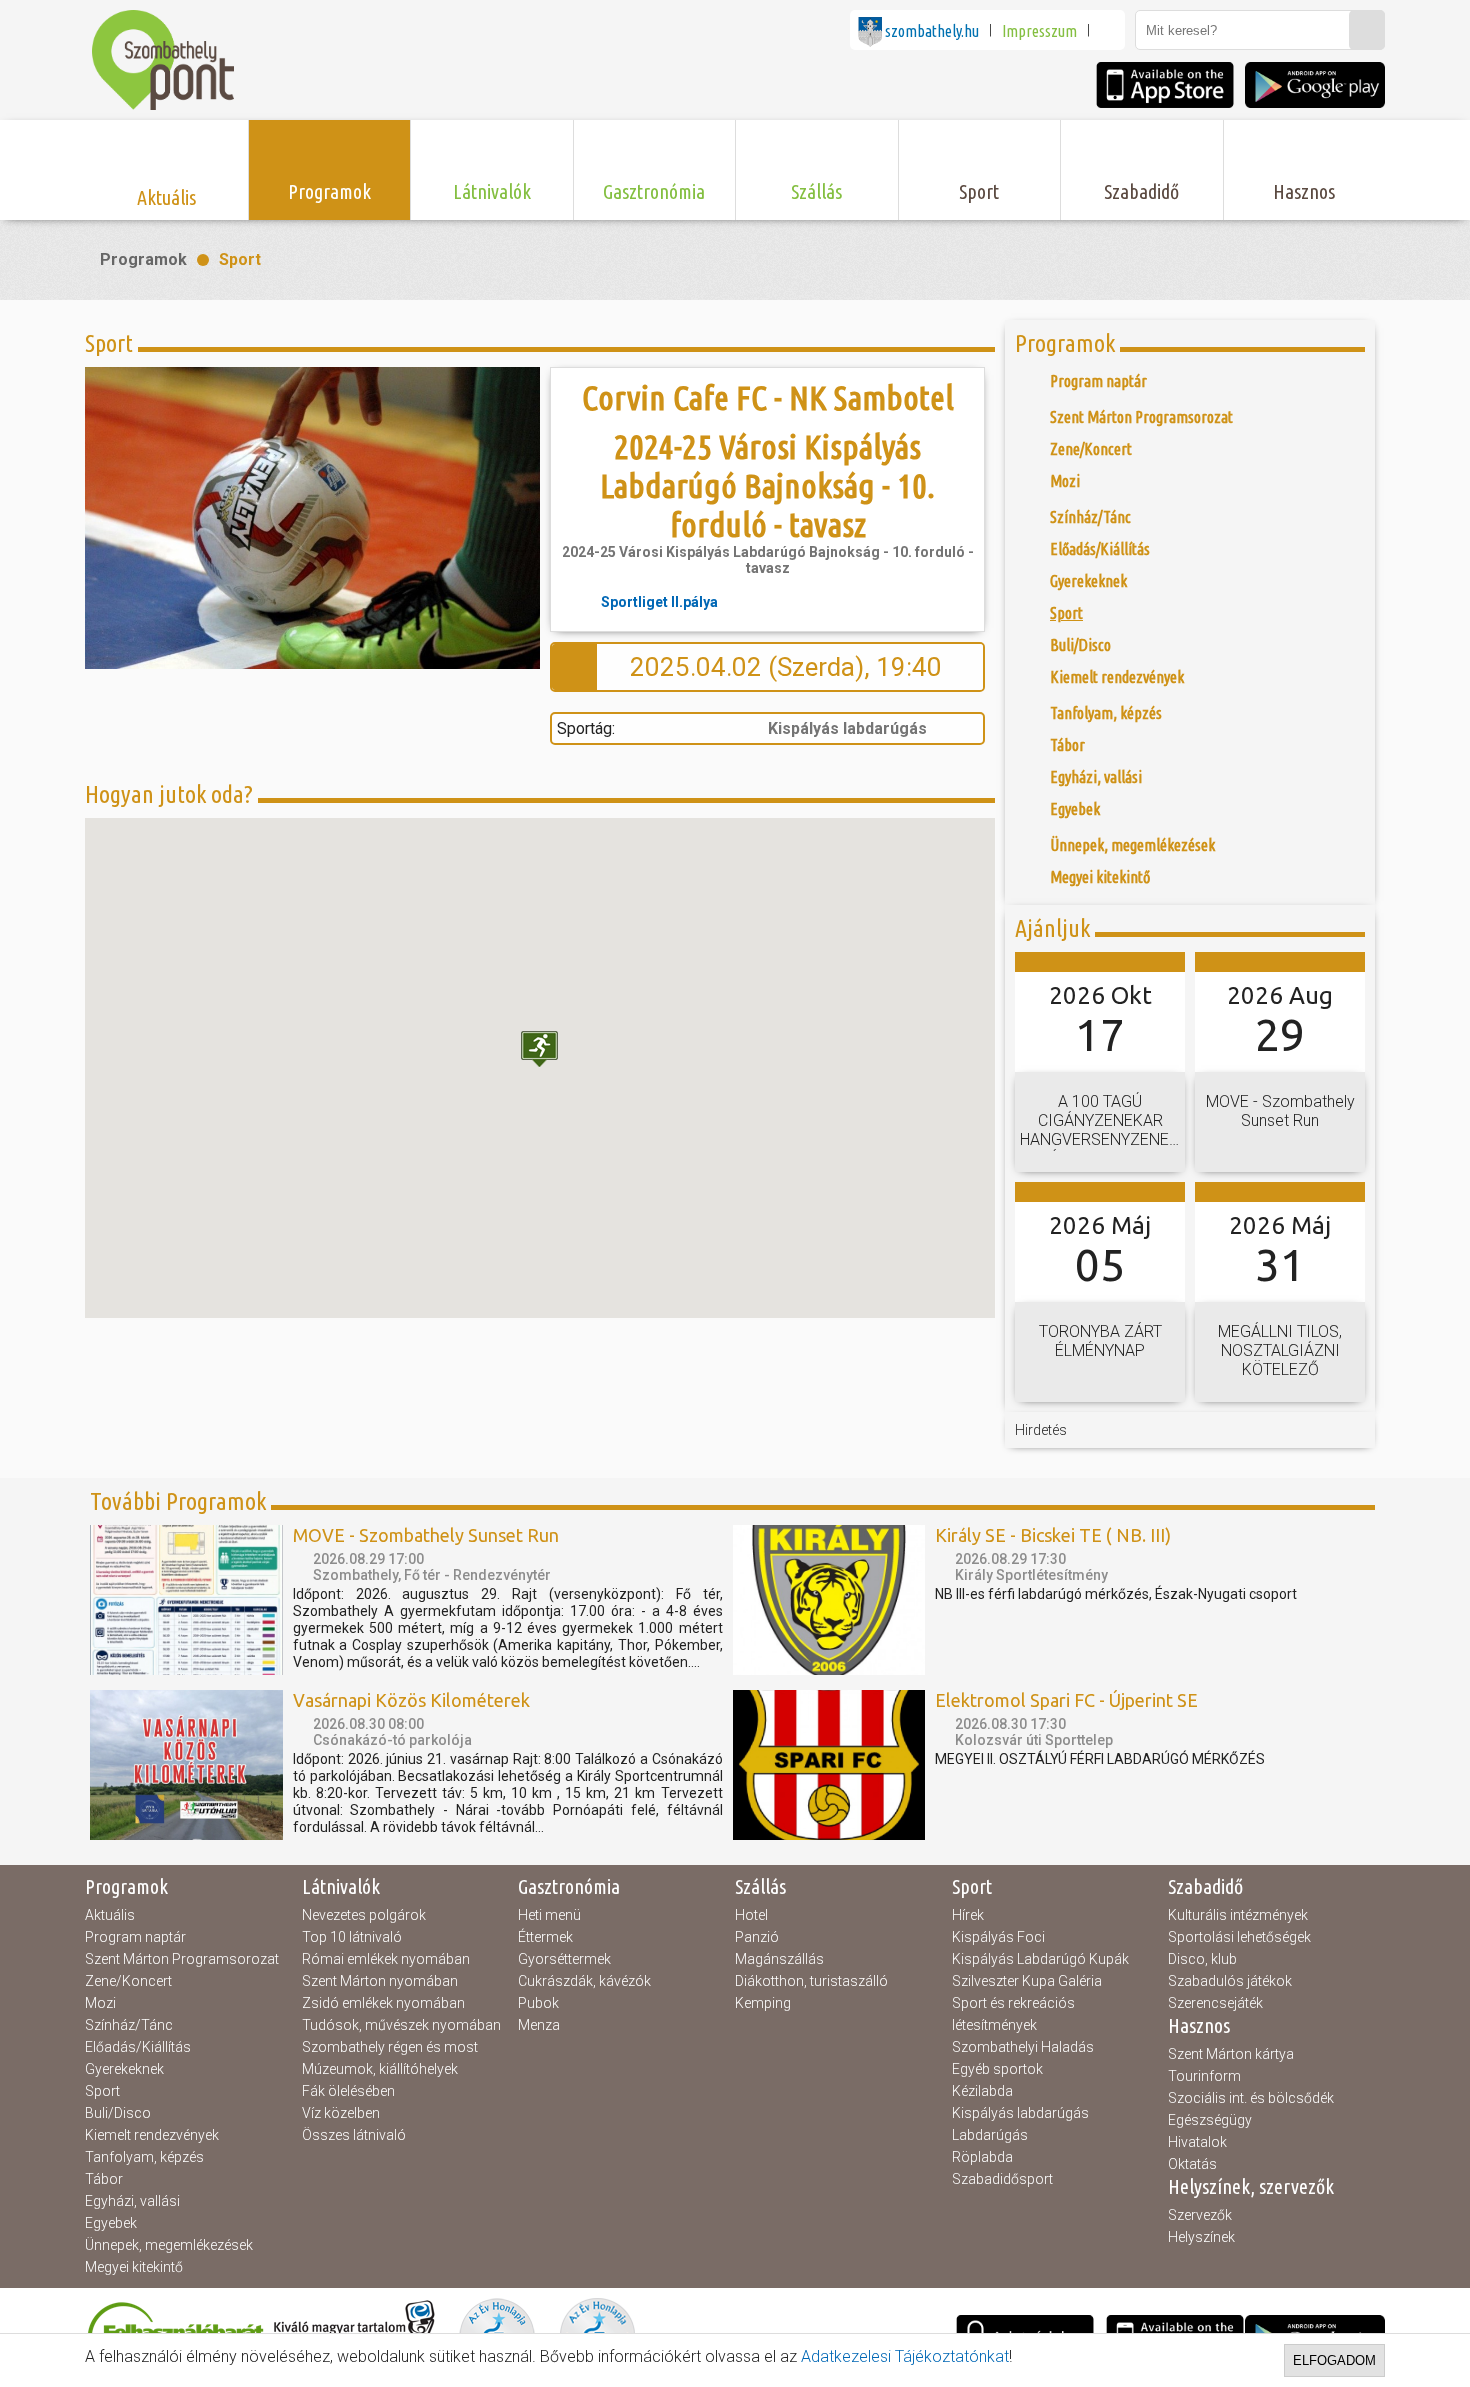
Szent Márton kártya (1231, 2054)
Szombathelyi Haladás (1023, 2047)
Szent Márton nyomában (380, 1981)
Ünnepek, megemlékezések (169, 2245)
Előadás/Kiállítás (138, 2047)
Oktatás (1192, 2164)
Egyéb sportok (997, 2069)
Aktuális (110, 1915)
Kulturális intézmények (1238, 1915)
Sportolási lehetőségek (1239, 1937)
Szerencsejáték (1215, 2003)
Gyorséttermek (564, 1959)
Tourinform (1204, 2076)
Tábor (104, 2179)
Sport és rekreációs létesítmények (1013, 2014)
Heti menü (549, 1915)
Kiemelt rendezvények (152, 2135)
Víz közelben (341, 2113)
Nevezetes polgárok (364, 1915)
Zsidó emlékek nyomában (383, 2003)
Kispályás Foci (998, 1937)
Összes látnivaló (354, 2135)
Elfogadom (1334, 2360)
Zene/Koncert (128, 1981)
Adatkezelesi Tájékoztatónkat (905, 2356)
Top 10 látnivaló (352, 1937)
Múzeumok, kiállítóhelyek (380, 2069)
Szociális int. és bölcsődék (1251, 2098)
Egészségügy (1210, 2120)
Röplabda (982, 2157)
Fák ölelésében (348, 2091)
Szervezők (1200, 2215)
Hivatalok (1197, 2142)
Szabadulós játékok (1230, 1981)
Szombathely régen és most (390, 2047)
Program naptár (135, 1937)
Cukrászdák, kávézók (584, 1981)
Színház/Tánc (129, 2025)
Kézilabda (982, 2091)
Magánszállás (779, 1959)
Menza (539, 2025)
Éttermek (545, 1937)
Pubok (538, 2003)
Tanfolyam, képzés (144, 2157)
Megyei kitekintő (134, 2267)
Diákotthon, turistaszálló (811, 1981)
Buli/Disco (118, 2113)
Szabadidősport (1002, 2179)
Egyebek (111, 2223)
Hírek (968, 1915)
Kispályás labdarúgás (1020, 2113)
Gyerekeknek (124, 2069)
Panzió (757, 1937)
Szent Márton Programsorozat (182, 1959)
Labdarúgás (990, 2135)
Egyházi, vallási (132, 2201)
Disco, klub (1202, 1959)
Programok (143, 259)
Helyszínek (1201, 2237)
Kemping (763, 2003)
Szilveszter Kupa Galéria (1027, 1981)
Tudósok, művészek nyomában (401, 2025)
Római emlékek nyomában (386, 1959)
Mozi (100, 2003)
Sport (240, 259)
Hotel (751, 1915)
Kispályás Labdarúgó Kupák (1040, 1959)
